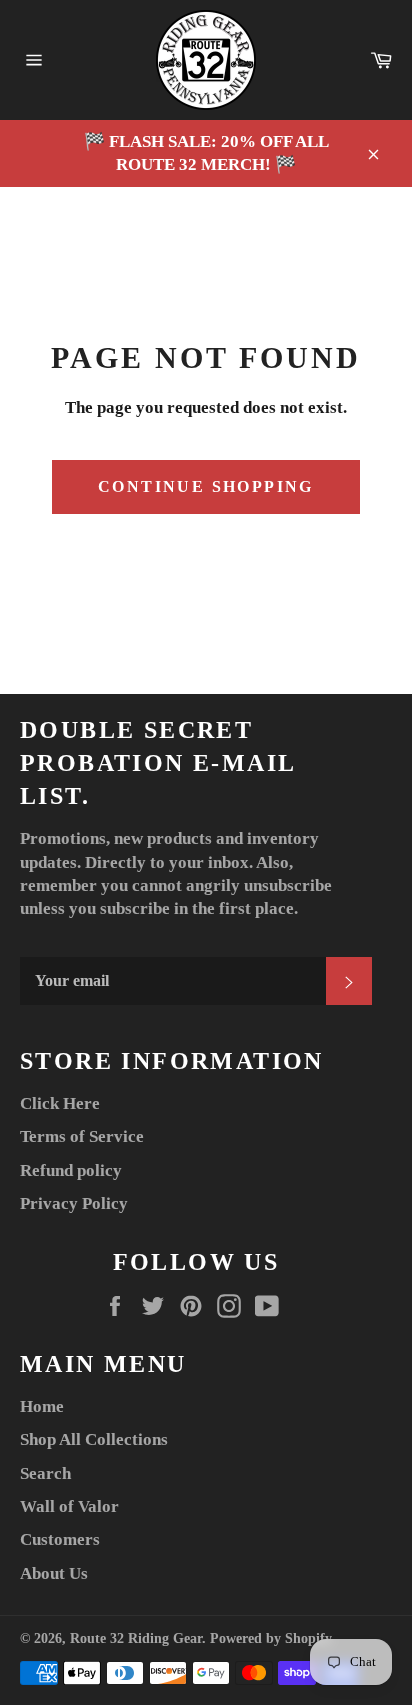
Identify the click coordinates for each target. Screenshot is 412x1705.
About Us (54, 1573)
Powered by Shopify (271, 1638)
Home (42, 1406)
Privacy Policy (74, 1203)
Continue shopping (206, 486)
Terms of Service (82, 1136)
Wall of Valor (69, 1506)
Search (45, 1473)
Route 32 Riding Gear (136, 1638)
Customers (60, 1539)
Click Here (60, 1103)
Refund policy (71, 1170)
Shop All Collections (94, 1439)
